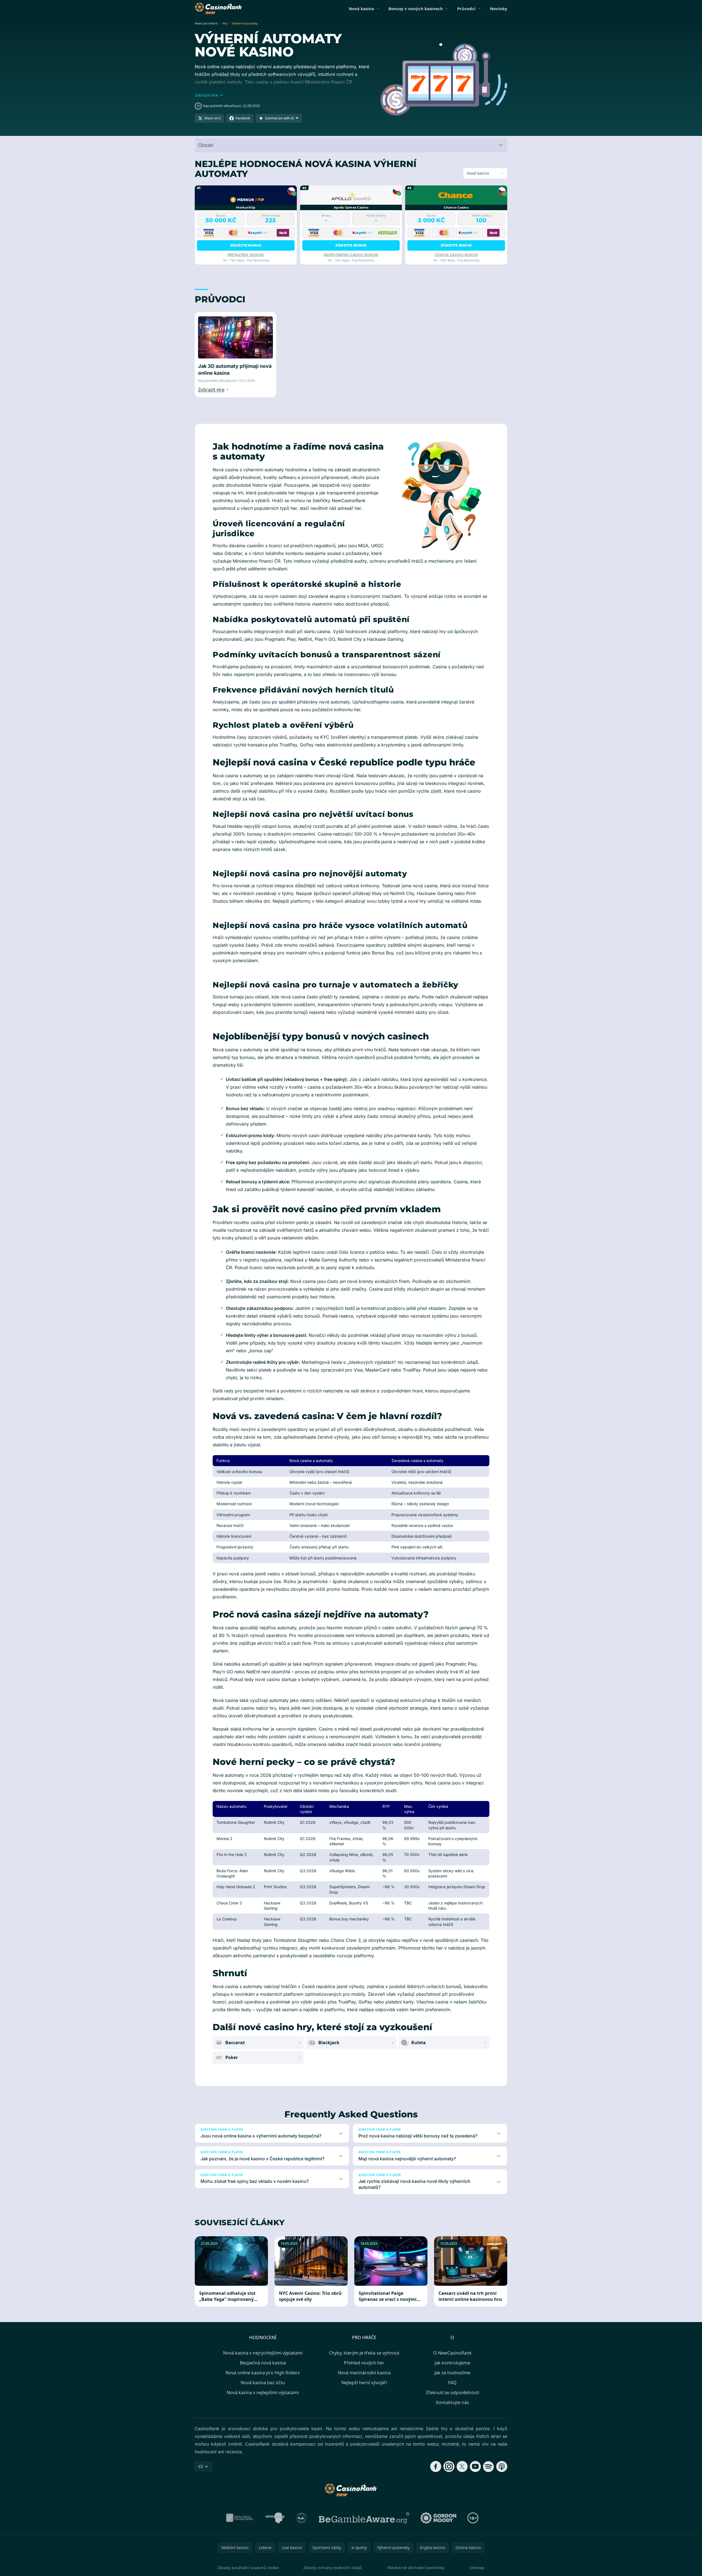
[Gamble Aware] (364, 2518)
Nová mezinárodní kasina (364, 2373)
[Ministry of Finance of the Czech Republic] (239, 2518)
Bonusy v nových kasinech (416, 9)
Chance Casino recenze (456, 254)
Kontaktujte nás (453, 2402)
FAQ (452, 2383)
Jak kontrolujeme (452, 2363)
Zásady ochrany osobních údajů (333, 2568)
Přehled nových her (364, 2363)
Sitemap (477, 2568)
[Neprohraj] (275, 2518)
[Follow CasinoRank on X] (462, 2467)
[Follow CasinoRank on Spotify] (489, 2467)
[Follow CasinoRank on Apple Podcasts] (502, 2467)
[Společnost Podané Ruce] (302, 2518)
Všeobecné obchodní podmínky (416, 2568)
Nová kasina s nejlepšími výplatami (263, 2392)
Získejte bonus (246, 245)
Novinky (499, 9)
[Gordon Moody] (438, 2518)
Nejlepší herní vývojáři (364, 2383)
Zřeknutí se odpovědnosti (453, 2392)
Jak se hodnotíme (452, 2373)
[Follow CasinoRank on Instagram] (449, 2467)
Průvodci (466, 9)
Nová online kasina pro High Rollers (263, 2373)
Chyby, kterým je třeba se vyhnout (364, 2353)
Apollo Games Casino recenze (351, 254)
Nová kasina (361, 9)
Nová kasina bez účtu (263, 2383)
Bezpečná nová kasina (263, 2363)
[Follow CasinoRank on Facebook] (436, 2467)
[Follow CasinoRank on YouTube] (475, 2467)
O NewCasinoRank (453, 2353)
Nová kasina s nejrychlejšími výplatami (263, 2353)
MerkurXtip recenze (246, 254)
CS (201, 2466)
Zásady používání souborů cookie (248, 2568)
